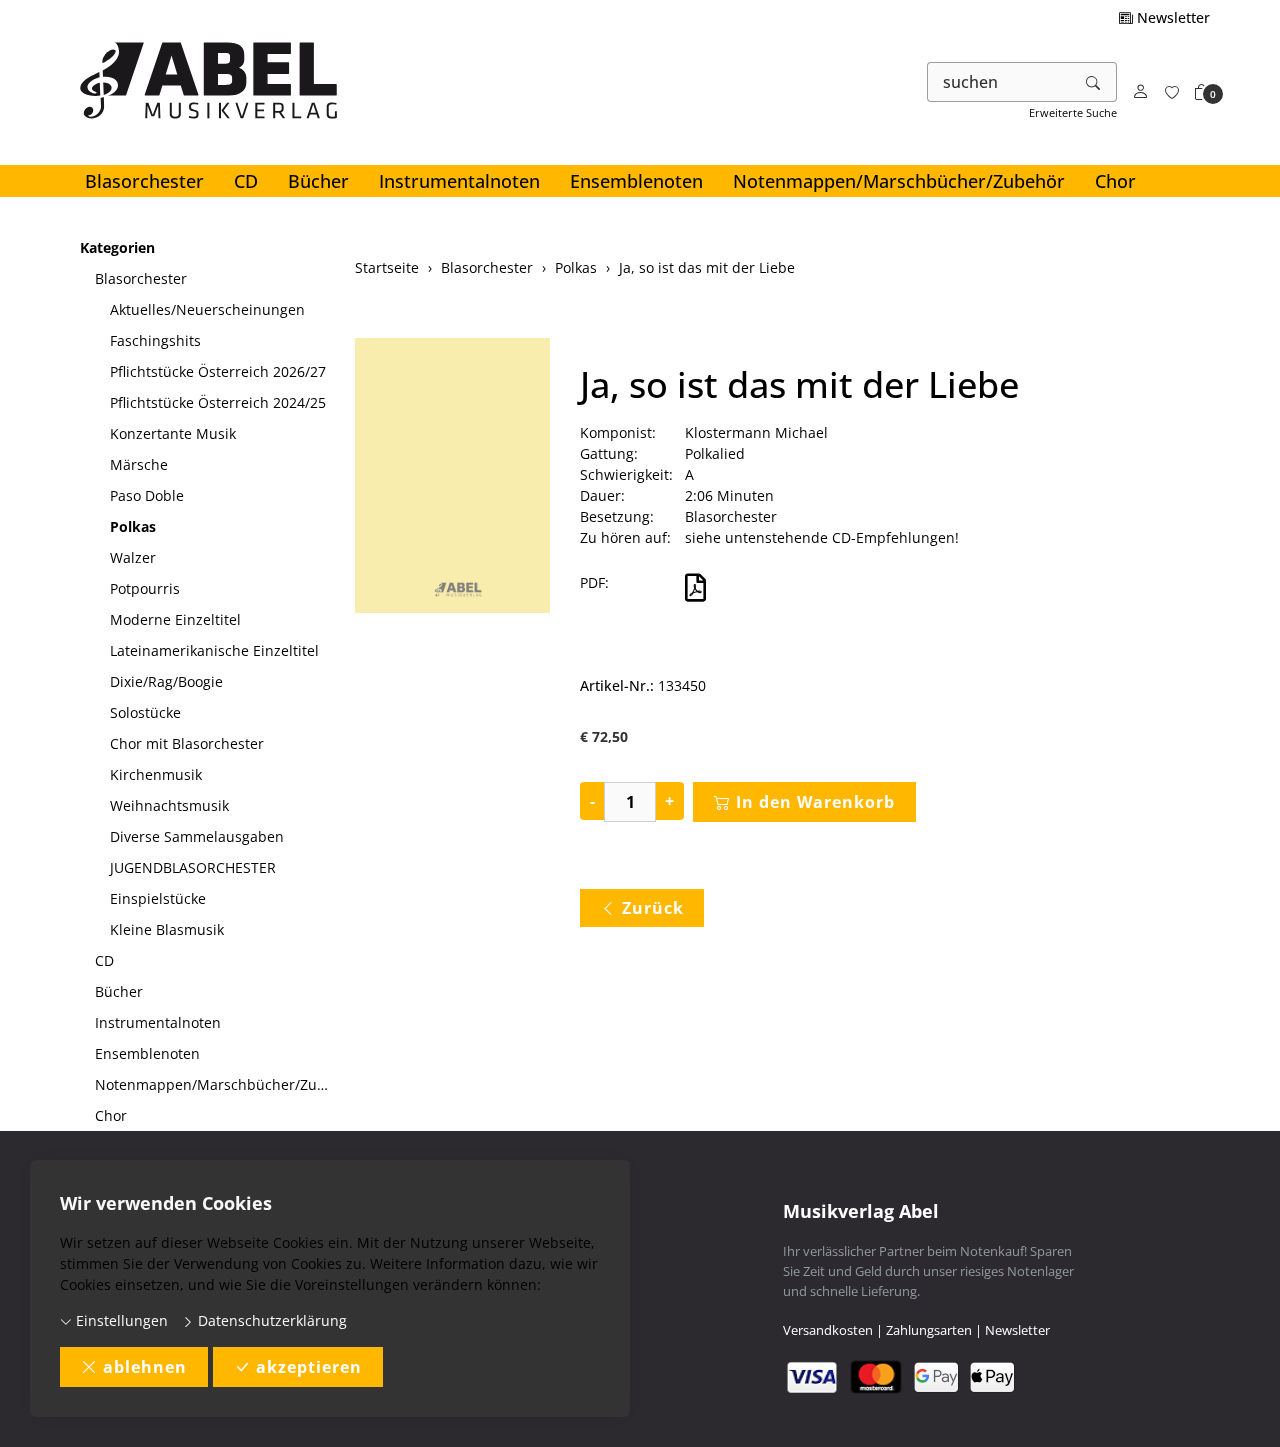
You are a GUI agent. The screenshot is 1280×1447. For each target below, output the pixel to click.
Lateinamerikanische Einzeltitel (214, 650)
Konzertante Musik (173, 433)
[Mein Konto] (1141, 92)
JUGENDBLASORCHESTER (193, 867)
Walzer (133, 557)
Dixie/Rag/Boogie (166, 681)
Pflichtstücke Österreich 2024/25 (218, 402)
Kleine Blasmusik (167, 929)
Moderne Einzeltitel (175, 619)
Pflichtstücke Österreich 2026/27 (218, 371)
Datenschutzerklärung (270, 1320)
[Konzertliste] (1172, 92)
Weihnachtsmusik (169, 805)
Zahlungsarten (929, 1330)
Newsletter (1171, 17)
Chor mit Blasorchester (187, 743)
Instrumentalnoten (459, 181)
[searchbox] (999, 82)
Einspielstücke (158, 898)
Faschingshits (155, 340)
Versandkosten (828, 1330)
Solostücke (145, 712)
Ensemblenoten (636, 181)
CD (246, 181)
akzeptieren (309, 1367)
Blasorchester (144, 181)
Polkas (133, 526)
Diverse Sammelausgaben (197, 836)
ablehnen (145, 1367)
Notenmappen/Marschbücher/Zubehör (899, 181)
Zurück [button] (653, 908)
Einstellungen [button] (120, 1320)
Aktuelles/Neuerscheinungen (207, 309)
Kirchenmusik (156, 774)
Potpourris (145, 588)
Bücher (318, 181)
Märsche (139, 464)
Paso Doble (147, 495)
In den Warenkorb (815, 802)
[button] (1202, 92)
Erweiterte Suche (1073, 112)
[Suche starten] (1094, 82)
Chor (1115, 181)
